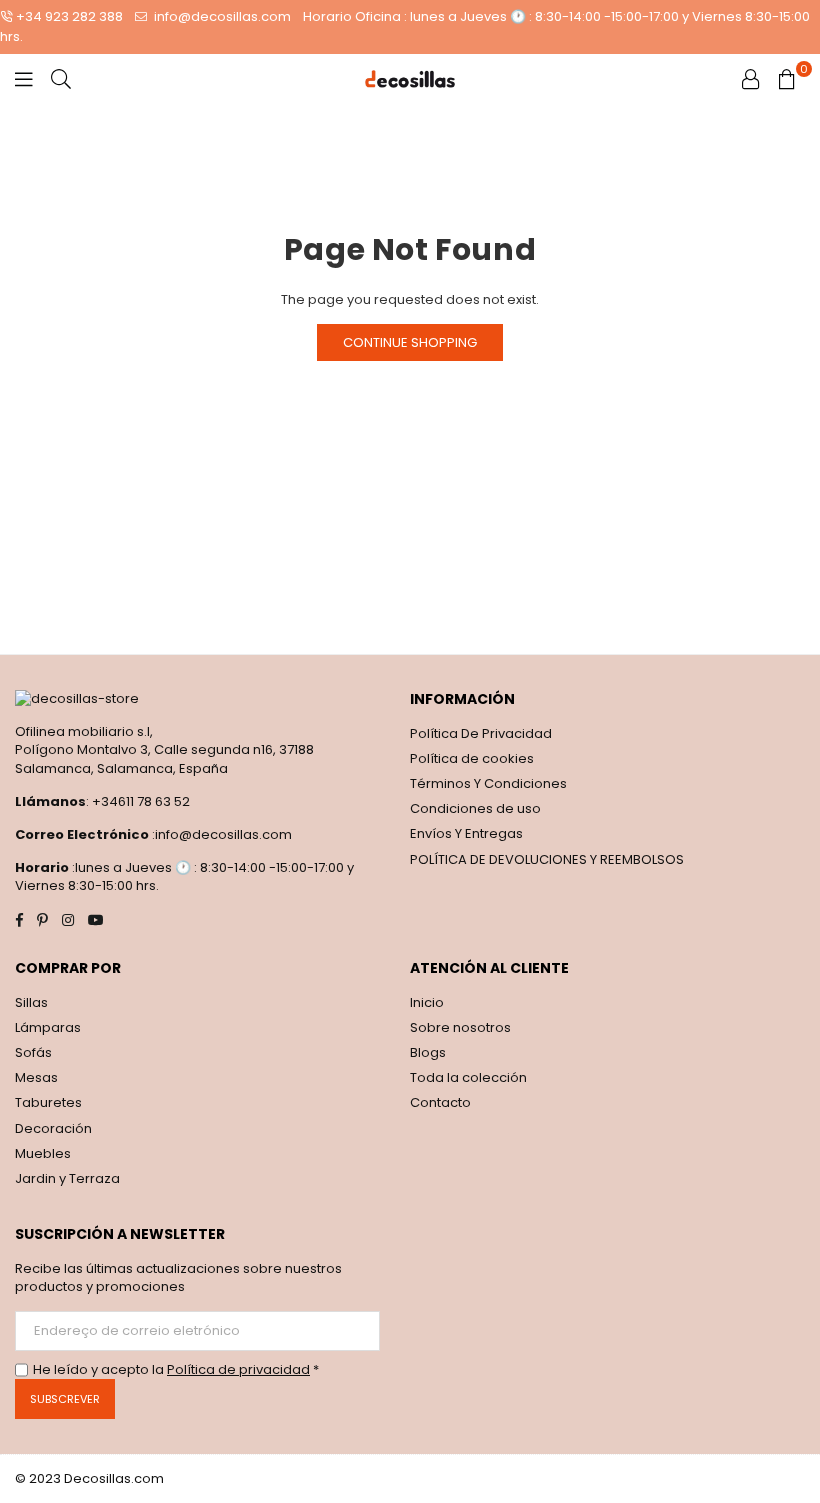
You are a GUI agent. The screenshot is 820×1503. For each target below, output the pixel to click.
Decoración (53, 1128)
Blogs (428, 1052)
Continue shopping (410, 342)
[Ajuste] (751, 79)
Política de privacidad (238, 1369)
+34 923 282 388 (69, 16)
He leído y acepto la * (176, 1370)
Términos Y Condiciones (488, 783)
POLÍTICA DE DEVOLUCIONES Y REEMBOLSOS (547, 859)
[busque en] (61, 79)
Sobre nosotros (460, 1027)
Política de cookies (472, 758)
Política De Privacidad (481, 733)
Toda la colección (468, 1077)
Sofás (33, 1052)
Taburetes (48, 1102)
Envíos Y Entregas (466, 833)
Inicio (427, 1002)
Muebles (43, 1153)
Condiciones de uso (475, 808)
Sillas (31, 1002)
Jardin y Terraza (67, 1178)
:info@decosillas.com (220, 834)
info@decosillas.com (221, 16)
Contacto (440, 1102)
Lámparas (48, 1027)
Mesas (36, 1077)
